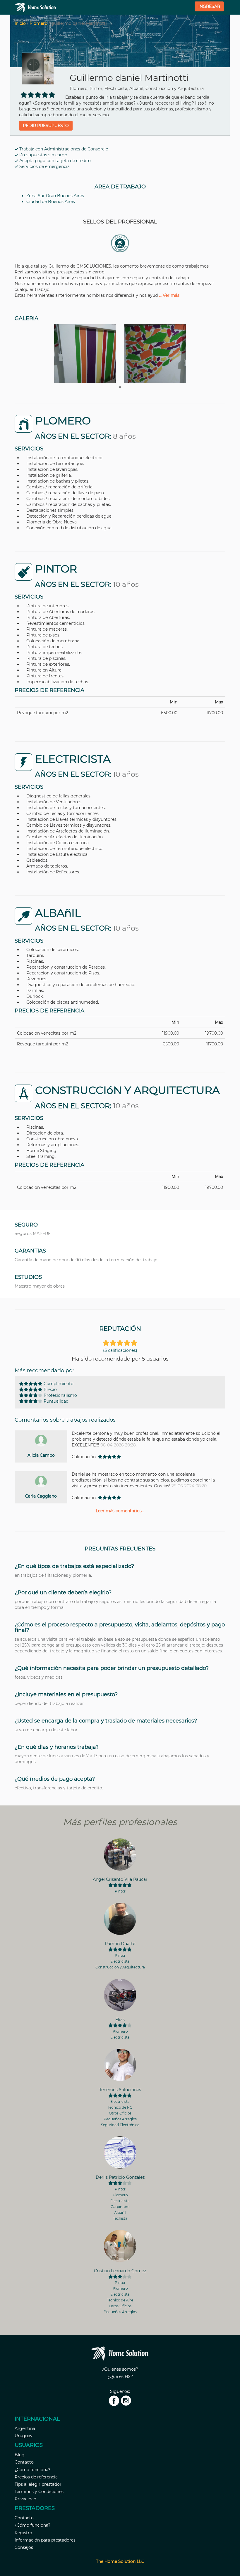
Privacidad (25, 2499)
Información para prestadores (45, 2540)
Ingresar (209, 6)
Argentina (25, 2428)
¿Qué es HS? (120, 2376)
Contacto (24, 2462)
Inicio (20, 23)
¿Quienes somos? (120, 2369)
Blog (20, 2455)
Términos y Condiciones (39, 2492)
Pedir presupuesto (46, 126)
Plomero (38, 23)
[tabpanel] (85, 353)
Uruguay (24, 2436)
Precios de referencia (36, 2477)
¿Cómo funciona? (32, 2470)
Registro (23, 2533)
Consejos (24, 2547)
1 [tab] (120, 387)
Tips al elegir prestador (38, 2484)
